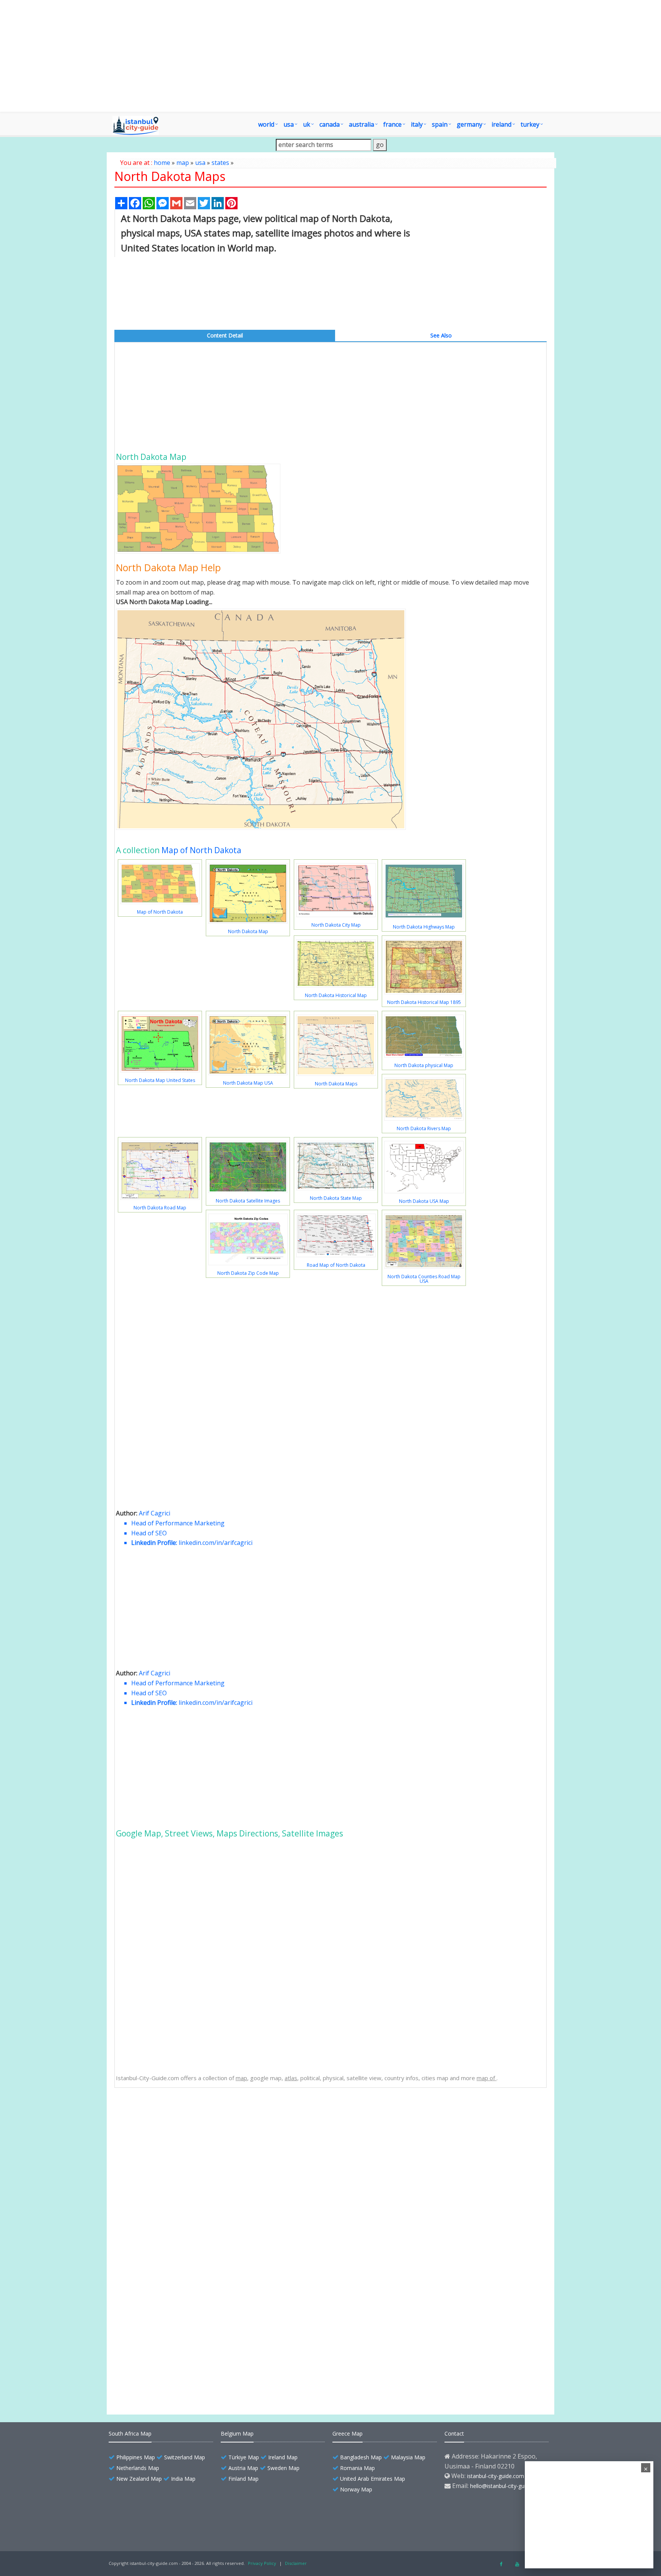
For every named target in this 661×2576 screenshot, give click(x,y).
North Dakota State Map (336, 1198)
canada (330, 124)
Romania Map (357, 2468)
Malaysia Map (408, 2457)
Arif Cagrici (155, 1513)
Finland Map (243, 2479)
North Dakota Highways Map (424, 927)
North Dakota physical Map (424, 1065)
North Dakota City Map (336, 925)
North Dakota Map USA (248, 1083)
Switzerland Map (185, 2457)
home (162, 163)
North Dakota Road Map (160, 1208)
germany (470, 124)
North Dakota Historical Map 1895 (424, 1002)
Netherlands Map (138, 2468)
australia (361, 124)
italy (417, 124)
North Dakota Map (248, 931)
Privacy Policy (262, 2563)
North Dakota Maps (336, 1084)
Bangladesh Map (361, 2457)
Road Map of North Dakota (336, 1265)
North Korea (150, 2362)
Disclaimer (296, 2563)
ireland (501, 124)
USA (289, 124)
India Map (183, 2479)
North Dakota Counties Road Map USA (424, 1279)
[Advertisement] (374, 56)
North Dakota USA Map (424, 1201)
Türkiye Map (244, 2457)
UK (307, 124)
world (266, 124)
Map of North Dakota (201, 850)
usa (200, 163)
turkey (530, 124)
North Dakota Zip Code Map (248, 1273)
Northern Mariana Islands (166, 2375)
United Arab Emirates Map (373, 2479)
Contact (454, 2433)
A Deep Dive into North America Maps (182, 2349)
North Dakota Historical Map (336, 995)
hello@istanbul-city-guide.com (507, 2486)
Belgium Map (237, 2433)
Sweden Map (283, 2468)
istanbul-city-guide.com (496, 2476)
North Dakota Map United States (160, 1080)
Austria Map (243, 2468)
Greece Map (348, 2433)
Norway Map (356, 2489)
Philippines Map (136, 2457)
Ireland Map (283, 2457)
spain (440, 124)
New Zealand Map (139, 2479)
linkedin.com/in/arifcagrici (216, 1543)
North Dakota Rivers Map (424, 1128)
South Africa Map (130, 2433)
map (183, 163)
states (220, 163)
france (392, 124)
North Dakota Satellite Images (248, 1201)
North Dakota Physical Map (169, 2215)
